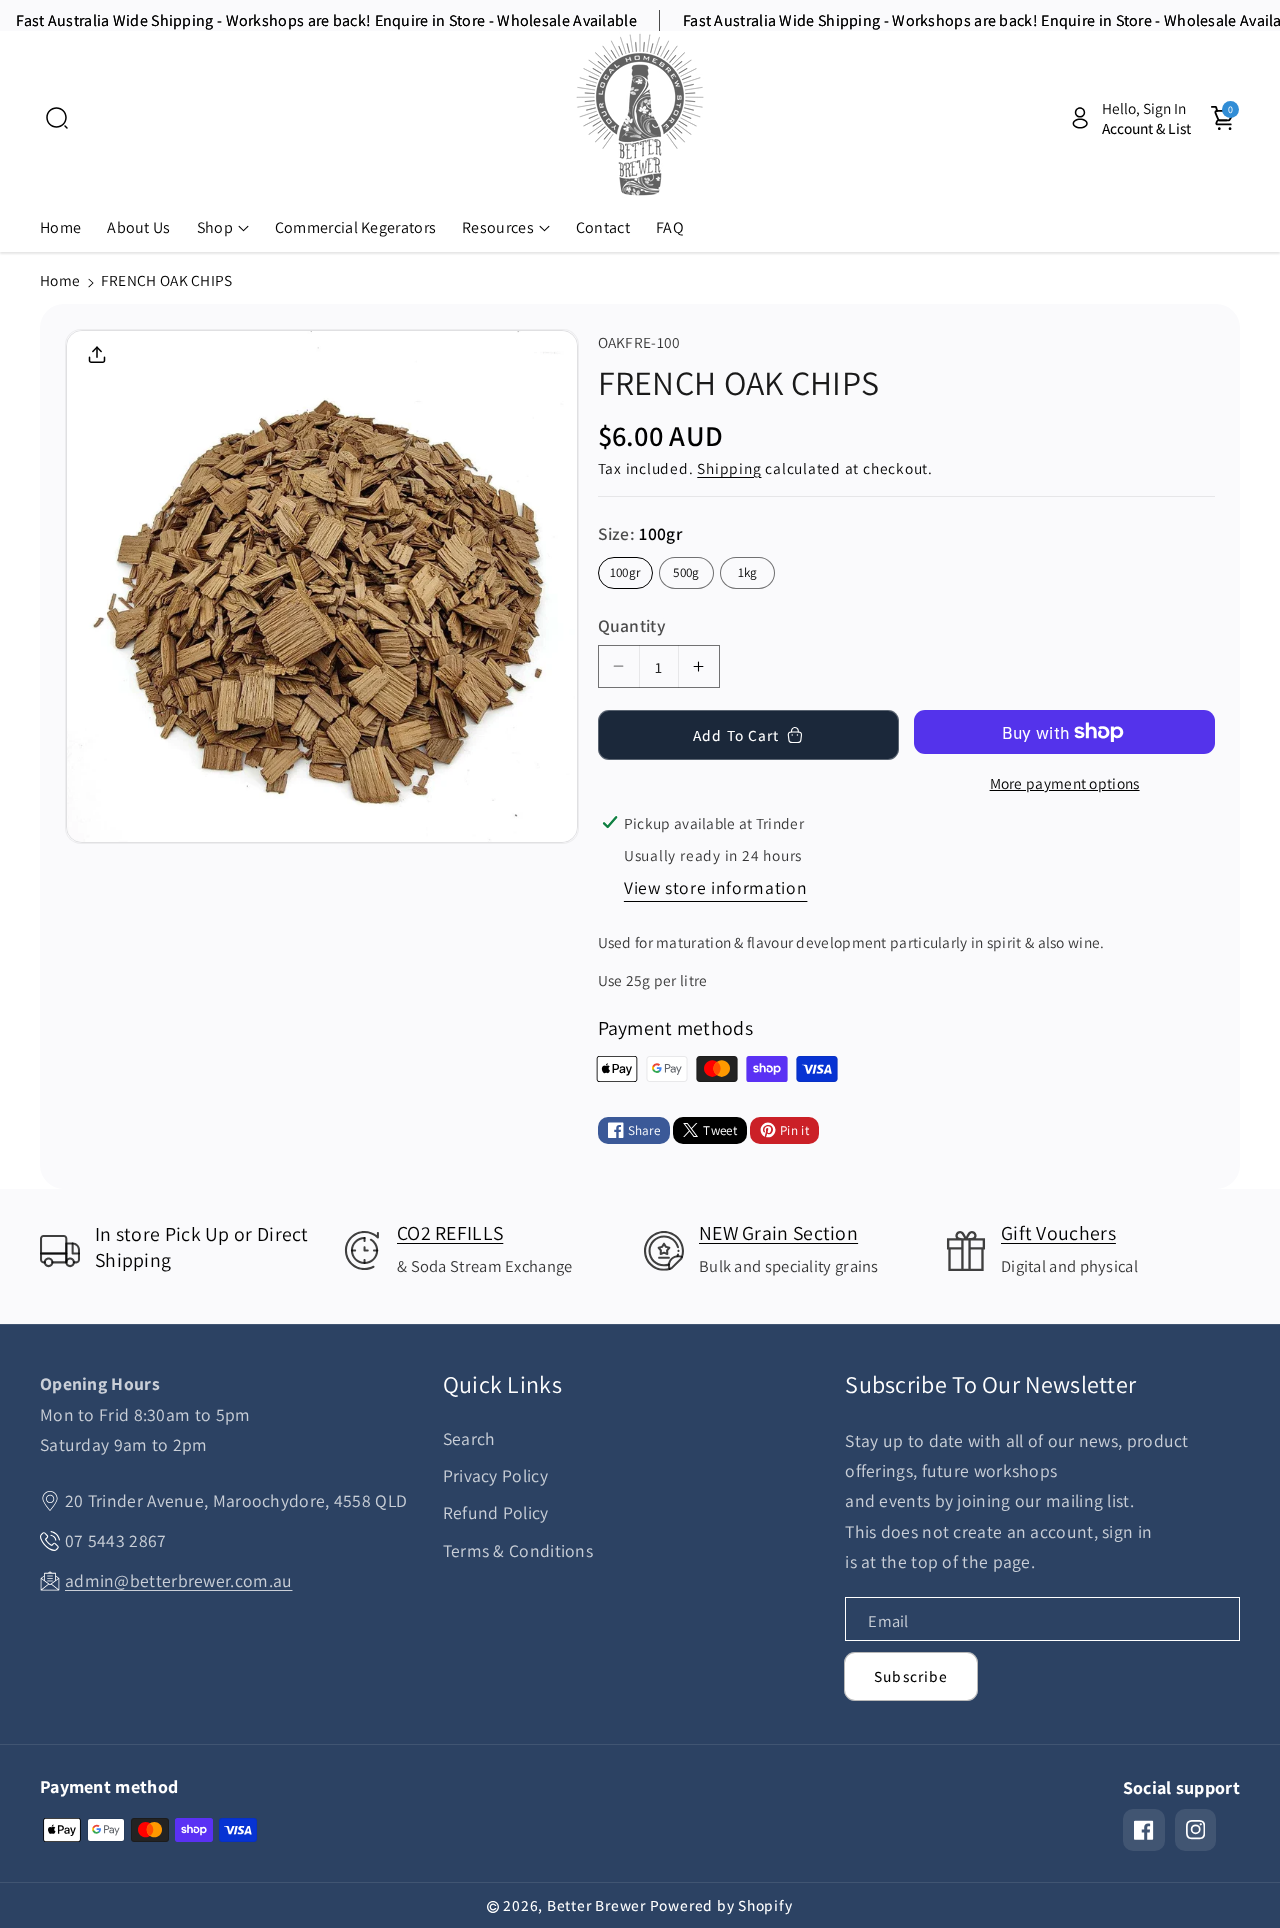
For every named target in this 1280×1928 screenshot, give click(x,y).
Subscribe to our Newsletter (990, 1384)
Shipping (729, 468)
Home (60, 280)
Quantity (632, 625)
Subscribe (911, 1676)
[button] (57, 118)
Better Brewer (596, 1905)
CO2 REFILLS (450, 1233)
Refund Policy (496, 1512)
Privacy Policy (495, 1475)
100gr (625, 572)
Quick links (502, 1384)
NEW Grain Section (778, 1233)
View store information (716, 887)
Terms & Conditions (518, 1550)
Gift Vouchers (1058, 1233)
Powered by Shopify (721, 1905)
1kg (748, 572)
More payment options (1065, 783)
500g (686, 572)
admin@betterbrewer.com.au (179, 1580)
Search (469, 1438)
